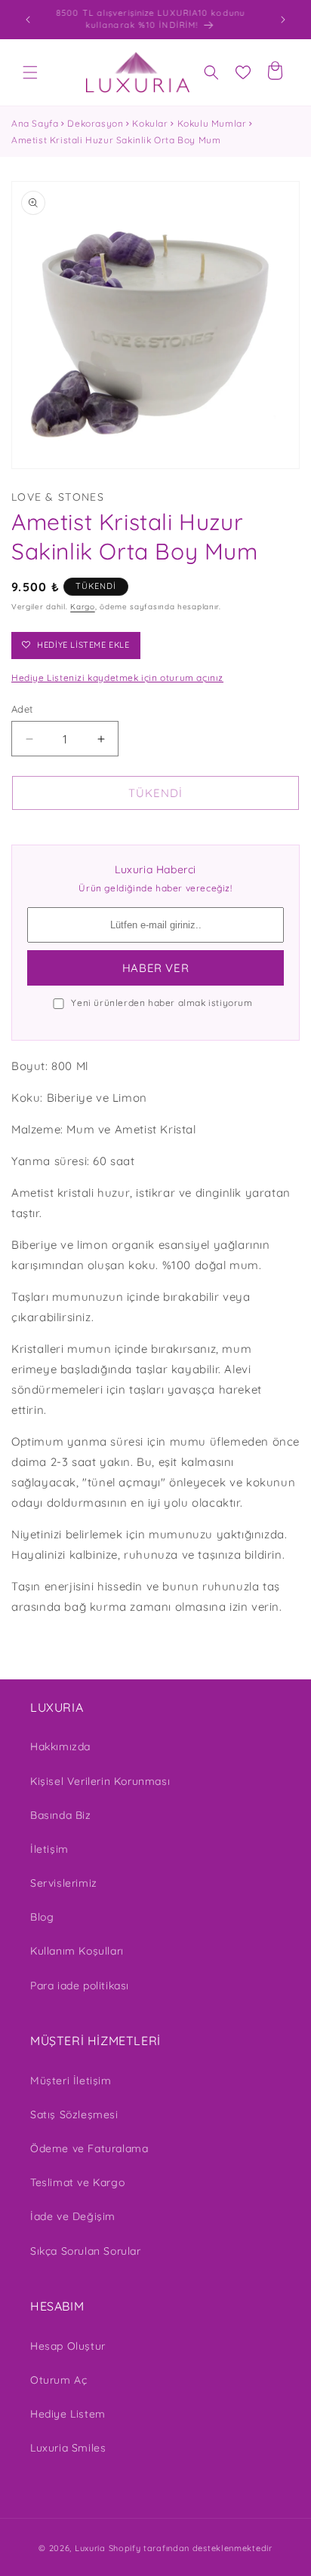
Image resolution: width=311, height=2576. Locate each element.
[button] (30, 72)
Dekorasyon (95, 123)
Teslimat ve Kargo (77, 2182)
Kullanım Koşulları (77, 1951)
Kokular (150, 123)
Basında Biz (61, 1815)
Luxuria (90, 2548)
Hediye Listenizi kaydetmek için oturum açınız (117, 678)
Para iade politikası (80, 1986)
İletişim (49, 1849)
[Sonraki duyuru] (283, 20)
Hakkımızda (60, 1746)
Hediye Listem (68, 2414)
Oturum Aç (59, 2380)
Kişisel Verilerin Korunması (100, 1781)
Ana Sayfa (35, 123)
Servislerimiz (64, 1883)
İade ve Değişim (73, 2216)
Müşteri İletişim (71, 2081)
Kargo (83, 607)
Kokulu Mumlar (212, 123)
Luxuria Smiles (68, 2448)
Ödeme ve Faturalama (89, 2148)
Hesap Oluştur (68, 2346)
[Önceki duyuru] (28, 20)
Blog (42, 1917)
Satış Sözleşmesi (74, 2114)
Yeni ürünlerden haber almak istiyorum (162, 1003)
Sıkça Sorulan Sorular (86, 2251)
